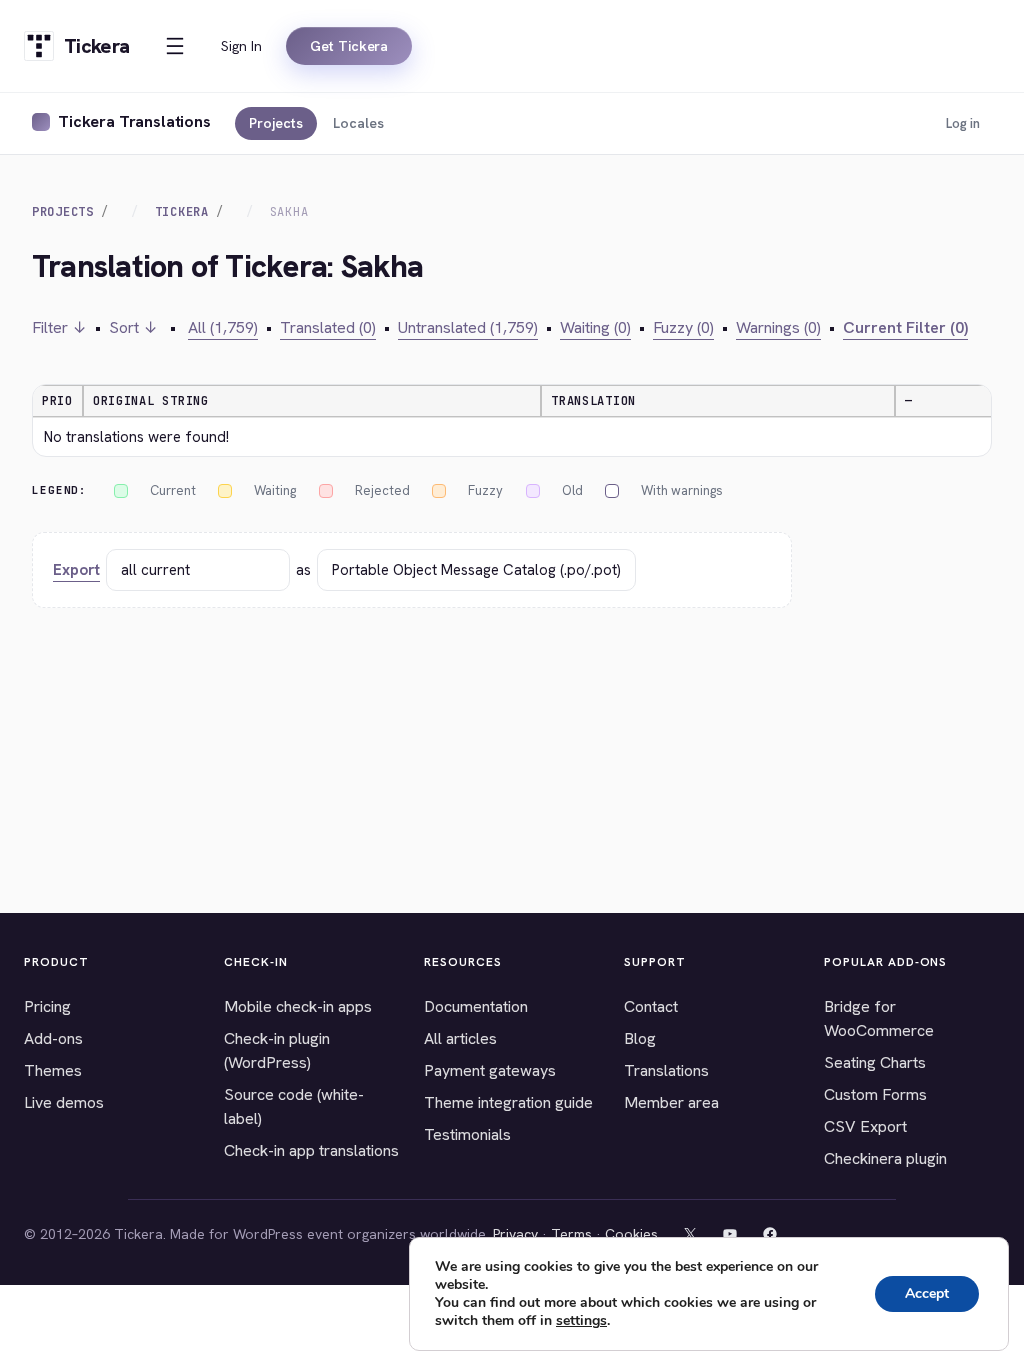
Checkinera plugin (885, 1158)
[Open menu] (175, 46)
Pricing (47, 1006)
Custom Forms (875, 1094)
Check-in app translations (311, 1150)
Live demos (64, 1102)
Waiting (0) (595, 327)
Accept (927, 1293)
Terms (571, 1234)
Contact (651, 1006)
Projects (276, 123)
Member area (671, 1102)
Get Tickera (349, 46)
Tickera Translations (134, 121)
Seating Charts (875, 1062)
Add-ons (53, 1038)
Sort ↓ (133, 327)
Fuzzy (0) (683, 327)
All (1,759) (223, 327)
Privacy (515, 1234)
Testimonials (467, 1134)
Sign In (241, 46)
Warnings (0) (778, 327)
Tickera (182, 212)
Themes (53, 1070)
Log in (963, 123)
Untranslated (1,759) (468, 327)
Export (76, 570)
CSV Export (865, 1126)
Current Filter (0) (905, 327)
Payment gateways (490, 1070)
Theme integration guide (508, 1102)
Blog (640, 1038)
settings (581, 1321)
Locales (358, 123)
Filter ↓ (59, 327)
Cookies (631, 1234)
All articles (460, 1038)
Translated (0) (328, 327)
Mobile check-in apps (298, 1006)
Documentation (476, 1006)
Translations (666, 1070)
